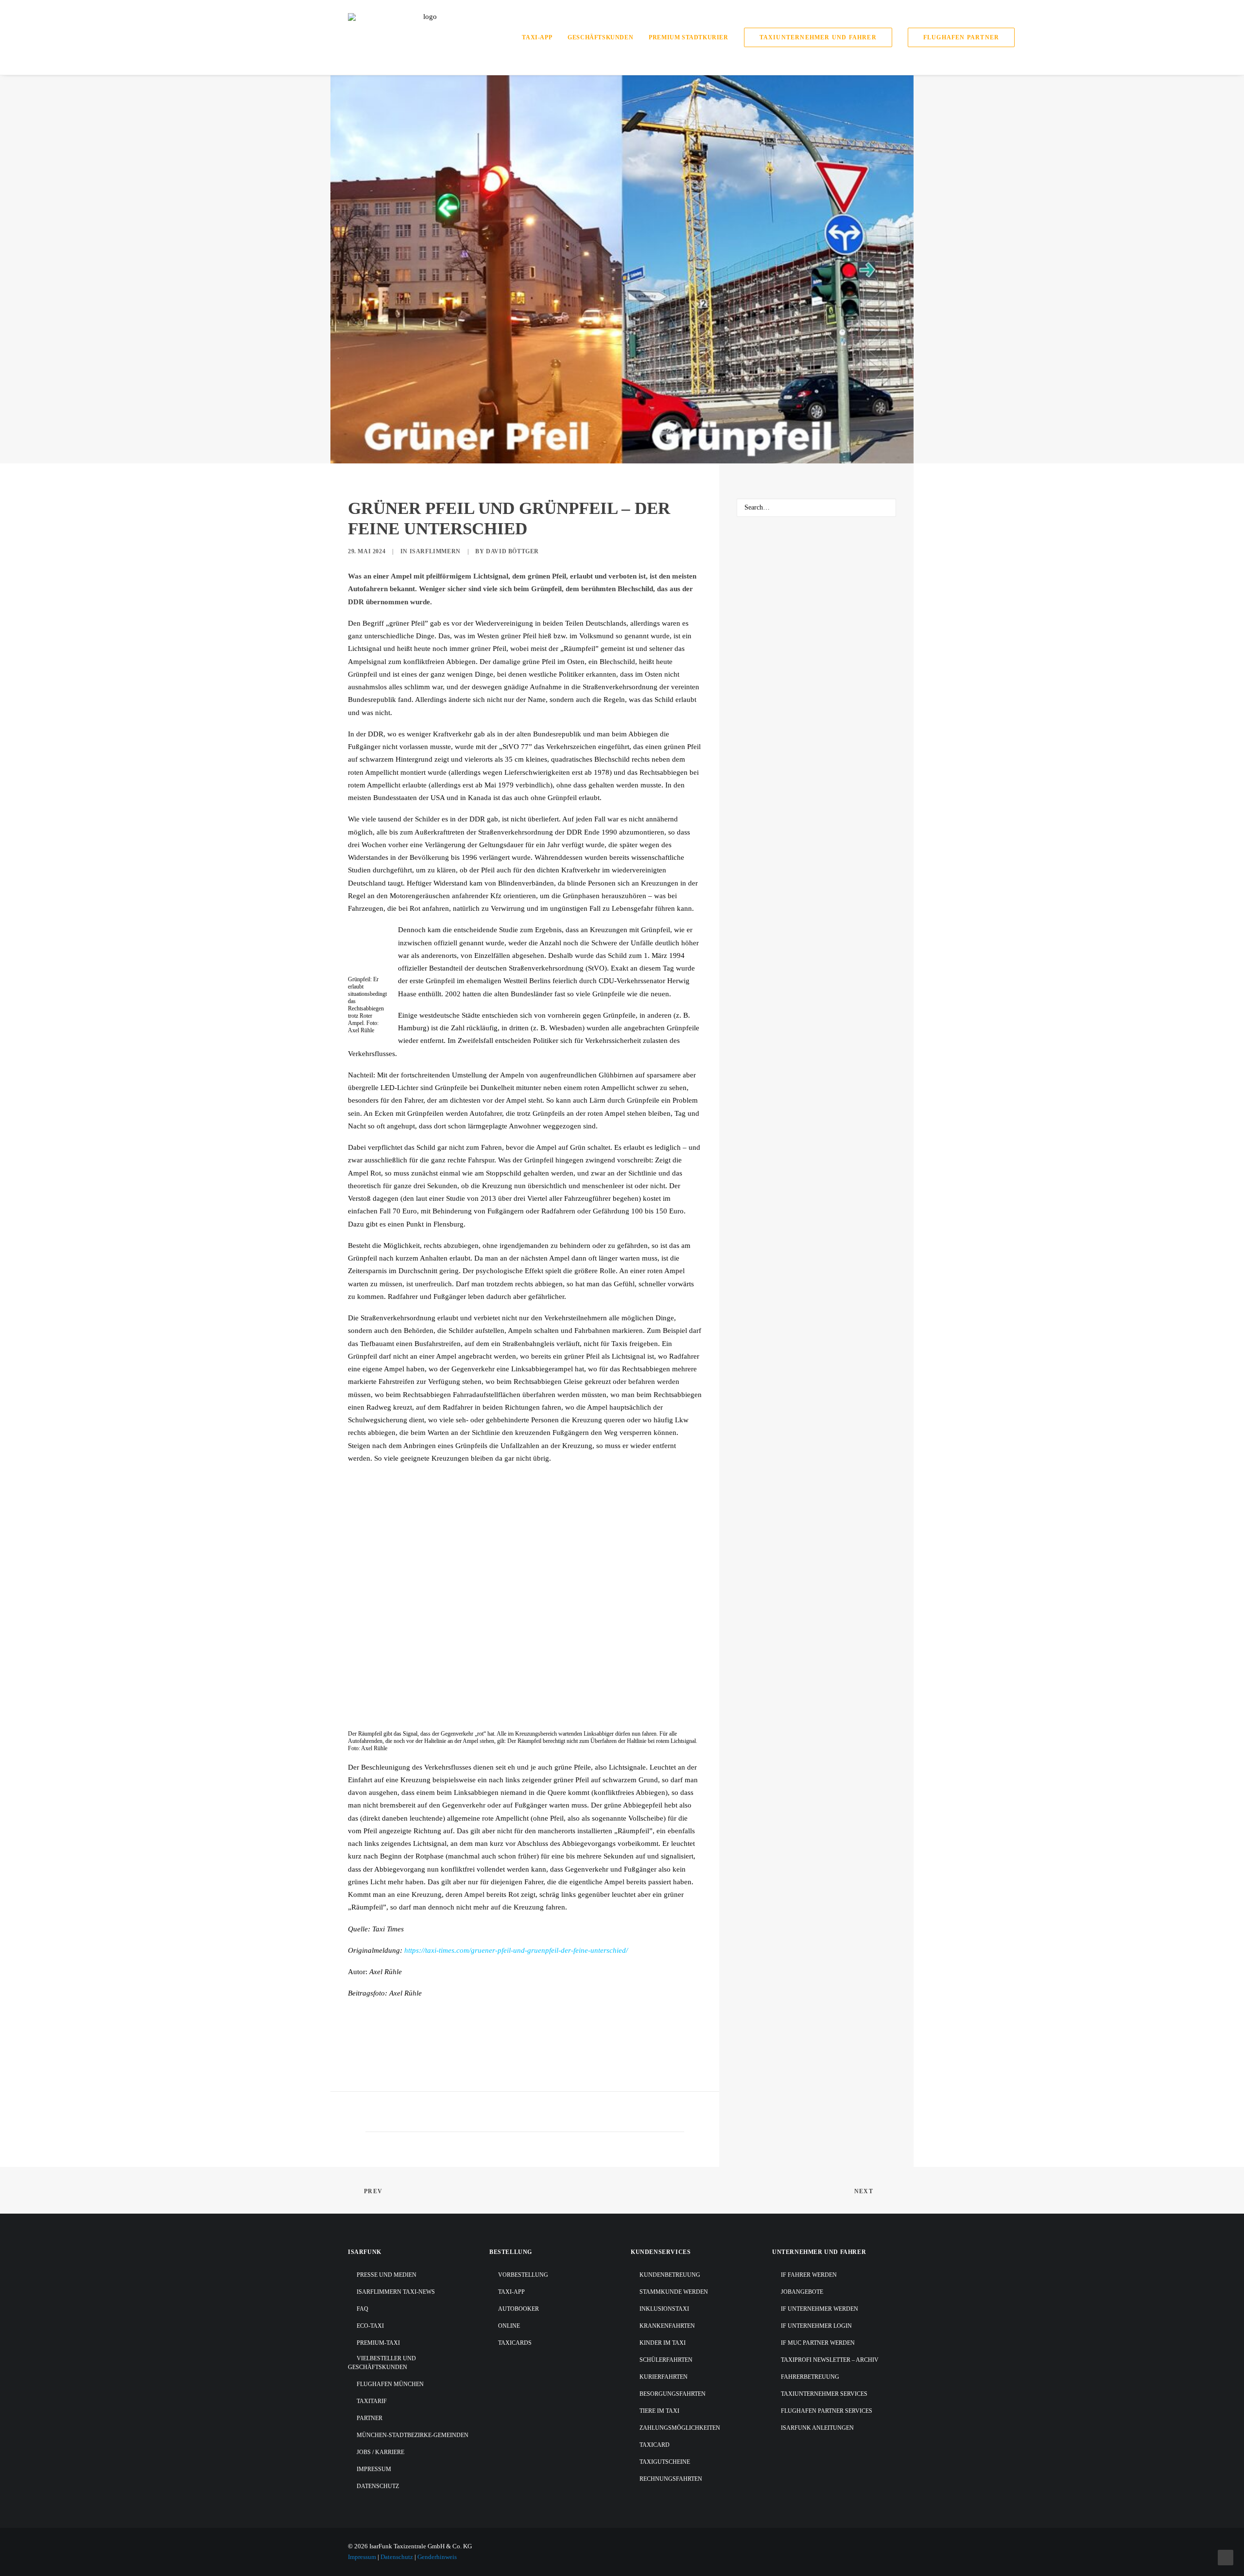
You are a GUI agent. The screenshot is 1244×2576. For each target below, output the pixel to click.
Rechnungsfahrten (671, 2479)
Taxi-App (537, 37)
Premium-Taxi (378, 2343)
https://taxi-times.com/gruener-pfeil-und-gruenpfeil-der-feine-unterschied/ (516, 1950)
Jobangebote (802, 2292)
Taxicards (515, 2343)
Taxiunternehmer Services (824, 2394)
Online (509, 2326)
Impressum (374, 2469)
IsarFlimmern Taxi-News (396, 2292)
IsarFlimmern (435, 551)
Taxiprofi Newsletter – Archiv (830, 2360)
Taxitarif (372, 2401)
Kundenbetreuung (670, 2275)
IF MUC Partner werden (818, 2343)
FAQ (363, 2309)
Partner (370, 2418)
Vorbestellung (523, 2275)
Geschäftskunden (600, 37)
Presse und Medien (387, 2275)
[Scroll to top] (1226, 2557)
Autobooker (518, 2309)
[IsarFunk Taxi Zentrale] (426, 37)
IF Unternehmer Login (816, 2326)
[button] (884, 508)
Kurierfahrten (664, 2377)
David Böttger (512, 551)
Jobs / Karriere (380, 2452)
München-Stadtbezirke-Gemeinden (413, 2435)
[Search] (816, 508)
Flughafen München (390, 2384)
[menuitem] (540, 37)
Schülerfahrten (666, 2360)
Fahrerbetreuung (810, 2377)
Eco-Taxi (370, 2326)
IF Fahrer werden (809, 2275)
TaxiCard (655, 2445)
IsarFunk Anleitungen (817, 2428)
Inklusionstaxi (664, 2309)
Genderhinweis (437, 2557)
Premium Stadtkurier (688, 37)
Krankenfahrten (667, 2326)
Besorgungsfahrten (673, 2394)
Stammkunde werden (674, 2292)
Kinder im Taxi (663, 2343)
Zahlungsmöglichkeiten (680, 2428)
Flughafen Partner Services (827, 2411)
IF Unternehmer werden (820, 2309)
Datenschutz (378, 2486)
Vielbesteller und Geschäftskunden (382, 2363)
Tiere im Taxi (659, 2411)
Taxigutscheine (665, 2462)
